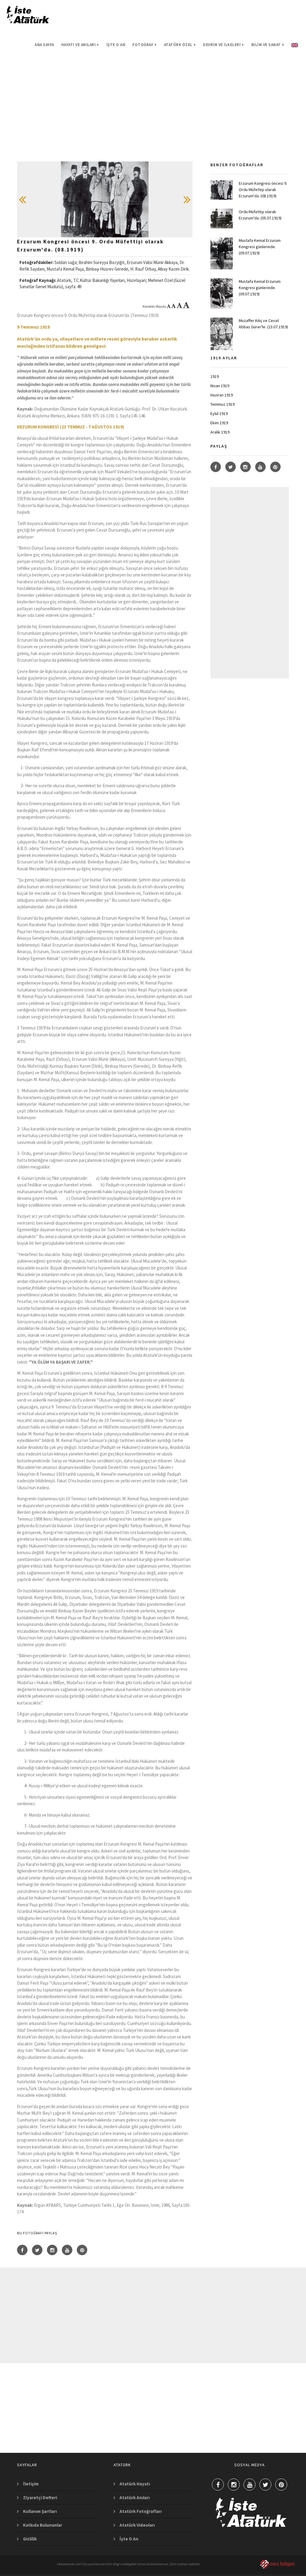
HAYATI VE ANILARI (80, 45)
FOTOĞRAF (145, 45)
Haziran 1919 (222, 395)
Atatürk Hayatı (135, 2484)
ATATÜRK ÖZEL (180, 45)
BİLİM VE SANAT (268, 45)
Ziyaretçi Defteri (40, 2498)
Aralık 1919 (220, 432)
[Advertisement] (153, 120)
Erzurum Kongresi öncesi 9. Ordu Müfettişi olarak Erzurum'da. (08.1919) (263, 190)
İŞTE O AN (116, 45)
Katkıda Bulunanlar (43, 2525)
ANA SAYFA (44, 45)
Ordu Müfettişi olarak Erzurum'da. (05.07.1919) (260, 215)
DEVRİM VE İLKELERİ (224, 45)
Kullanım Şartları (40, 2511)
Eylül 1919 (219, 413)
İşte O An (129, 2539)
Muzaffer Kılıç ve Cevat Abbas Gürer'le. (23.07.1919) (263, 324)
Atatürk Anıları (135, 2498)
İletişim (31, 2484)
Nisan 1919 (220, 386)
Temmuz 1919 (222, 404)
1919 (215, 376)
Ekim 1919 (219, 423)
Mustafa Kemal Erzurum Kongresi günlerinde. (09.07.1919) (260, 247)
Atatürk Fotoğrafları (141, 2511)
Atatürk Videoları (137, 2525)
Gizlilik (30, 2539)
